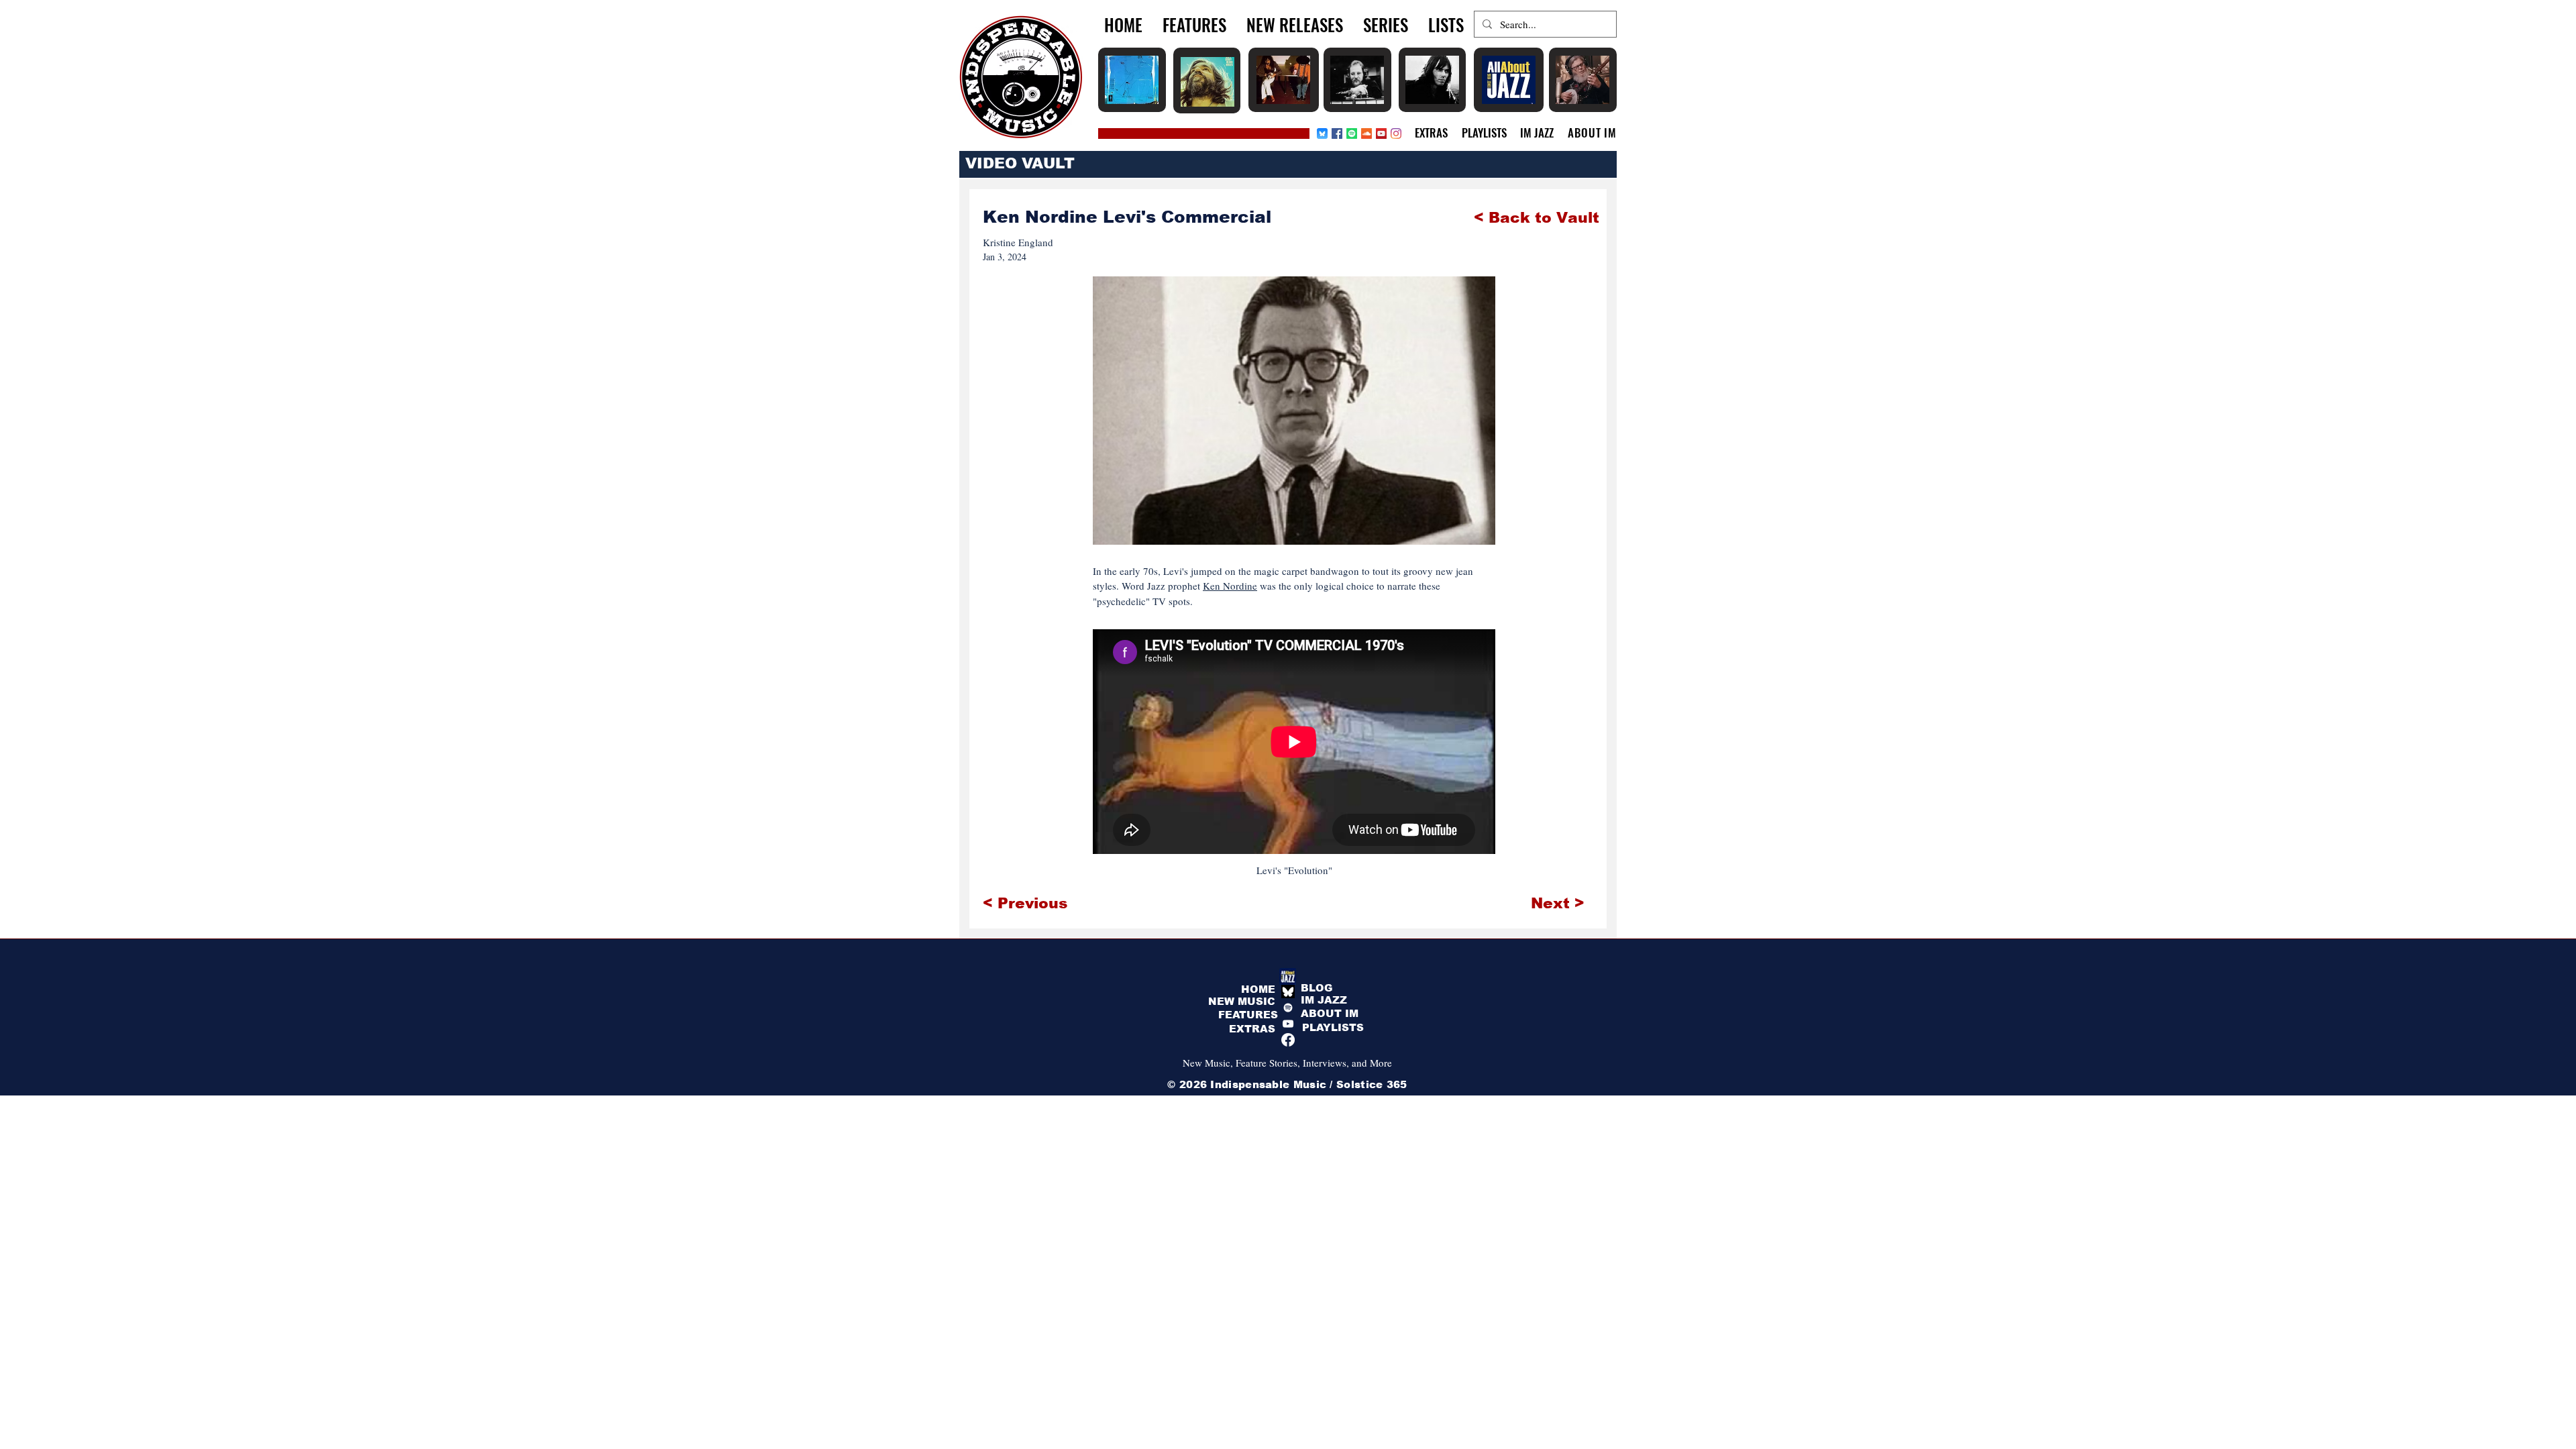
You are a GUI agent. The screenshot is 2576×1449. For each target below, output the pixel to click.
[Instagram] (1396, 133)
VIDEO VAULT (1020, 163)
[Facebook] (1337, 133)
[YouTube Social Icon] (1381, 133)
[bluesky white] (1288, 991)
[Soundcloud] (1366, 133)
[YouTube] (1288, 1024)
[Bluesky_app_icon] (1322, 133)
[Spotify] (1352, 133)
